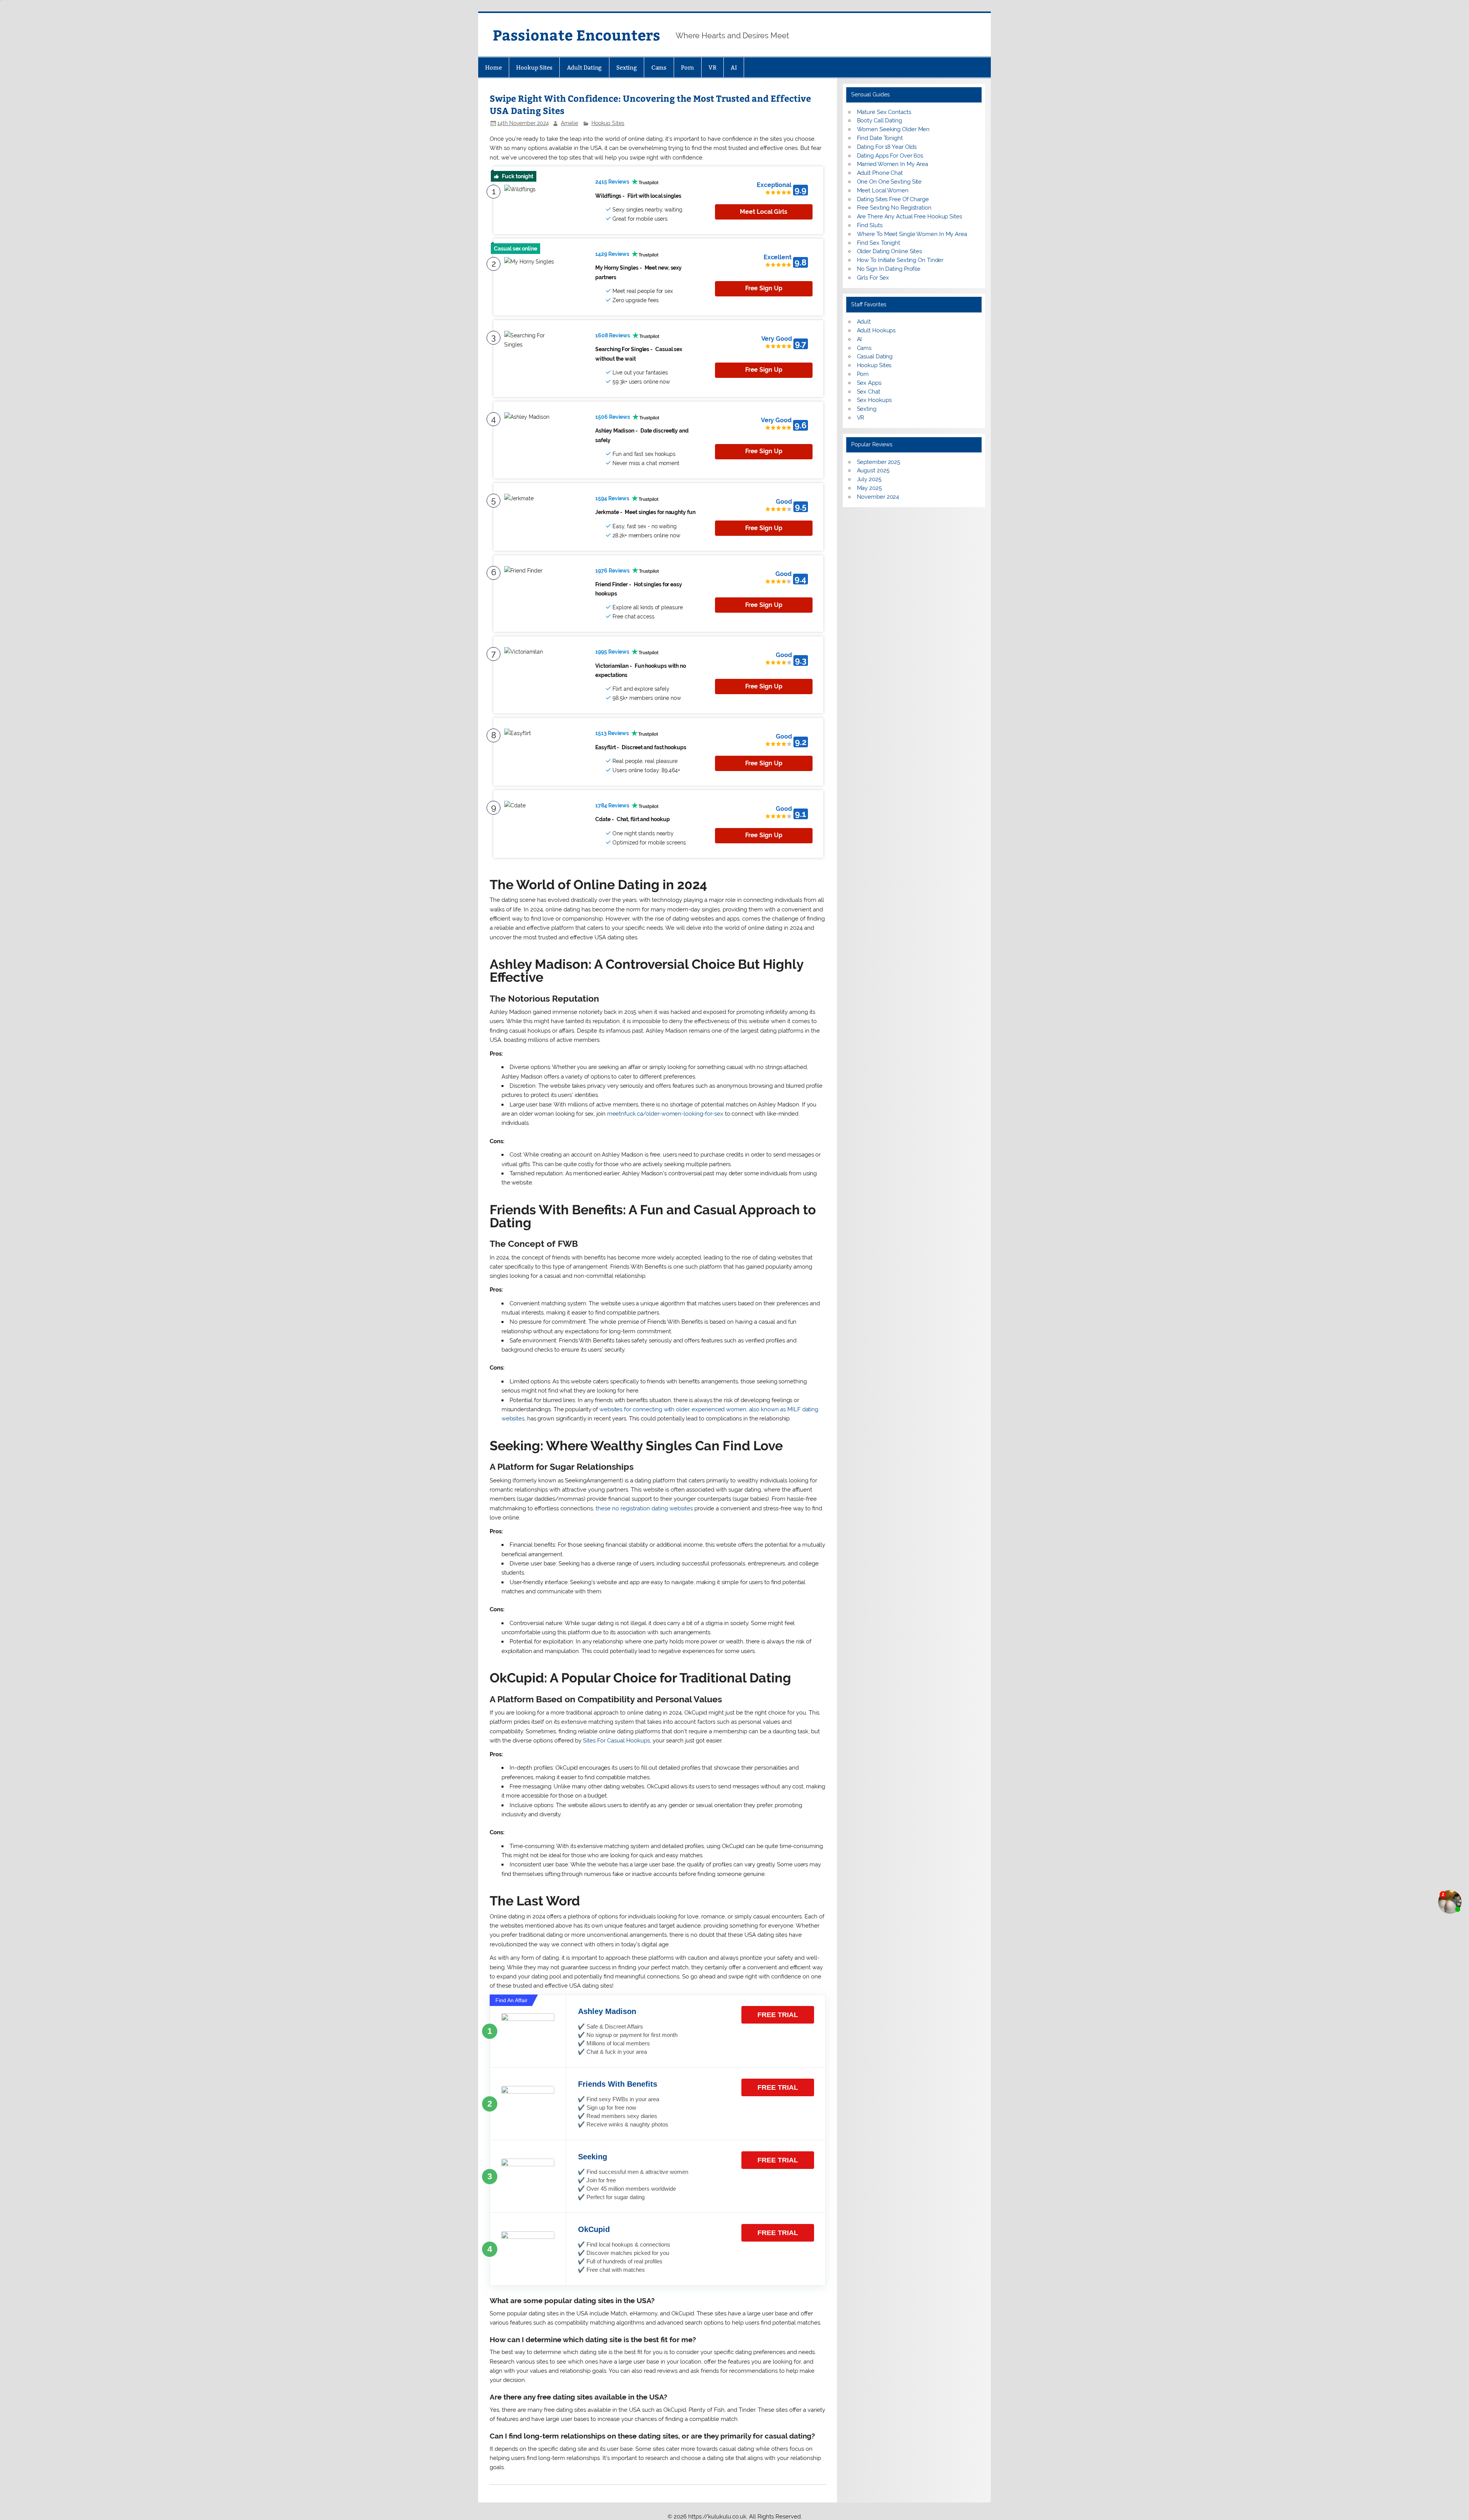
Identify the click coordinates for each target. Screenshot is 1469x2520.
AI (734, 68)
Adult (864, 322)
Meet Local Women (883, 190)
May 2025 (869, 488)
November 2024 (878, 497)
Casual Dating (875, 356)
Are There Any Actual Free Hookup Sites (910, 216)
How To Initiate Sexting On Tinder (900, 260)
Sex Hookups (874, 400)
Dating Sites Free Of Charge (893, 199)
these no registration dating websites (644, 1508)
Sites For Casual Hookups (616, 1741)
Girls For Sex (873, 278)
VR (713, 68)
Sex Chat (869, 392)
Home (493, 68)
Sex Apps (869, 383)
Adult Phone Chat (880, 173)
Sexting (627, 68)
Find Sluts (870, 225)
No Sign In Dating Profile (889, 269)
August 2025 (873, 470)
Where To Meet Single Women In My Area (912, 234)
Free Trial (778, 2015)
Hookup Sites (534, 68)
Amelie (569, 123)
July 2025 (869, 479)
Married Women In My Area (893, 164)
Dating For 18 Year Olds (887, 147)
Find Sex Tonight (879, 243)
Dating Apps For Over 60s (890, 156)
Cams (659, 68)
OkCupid (594, 2229)
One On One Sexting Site (889, 182)
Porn (688, 68)
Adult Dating (585, 68)
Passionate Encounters (577, 35)
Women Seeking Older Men (893, 129)
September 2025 (879, 462)
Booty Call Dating (879, 120)
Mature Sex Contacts (884, 112)
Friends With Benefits (618, 2084)
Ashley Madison (607, 2011)
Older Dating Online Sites (890, 251)
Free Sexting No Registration (894, 208)
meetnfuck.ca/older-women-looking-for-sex (665, 1114)
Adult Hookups (876, 330)
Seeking (593, 2157)
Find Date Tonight (880, 138)
